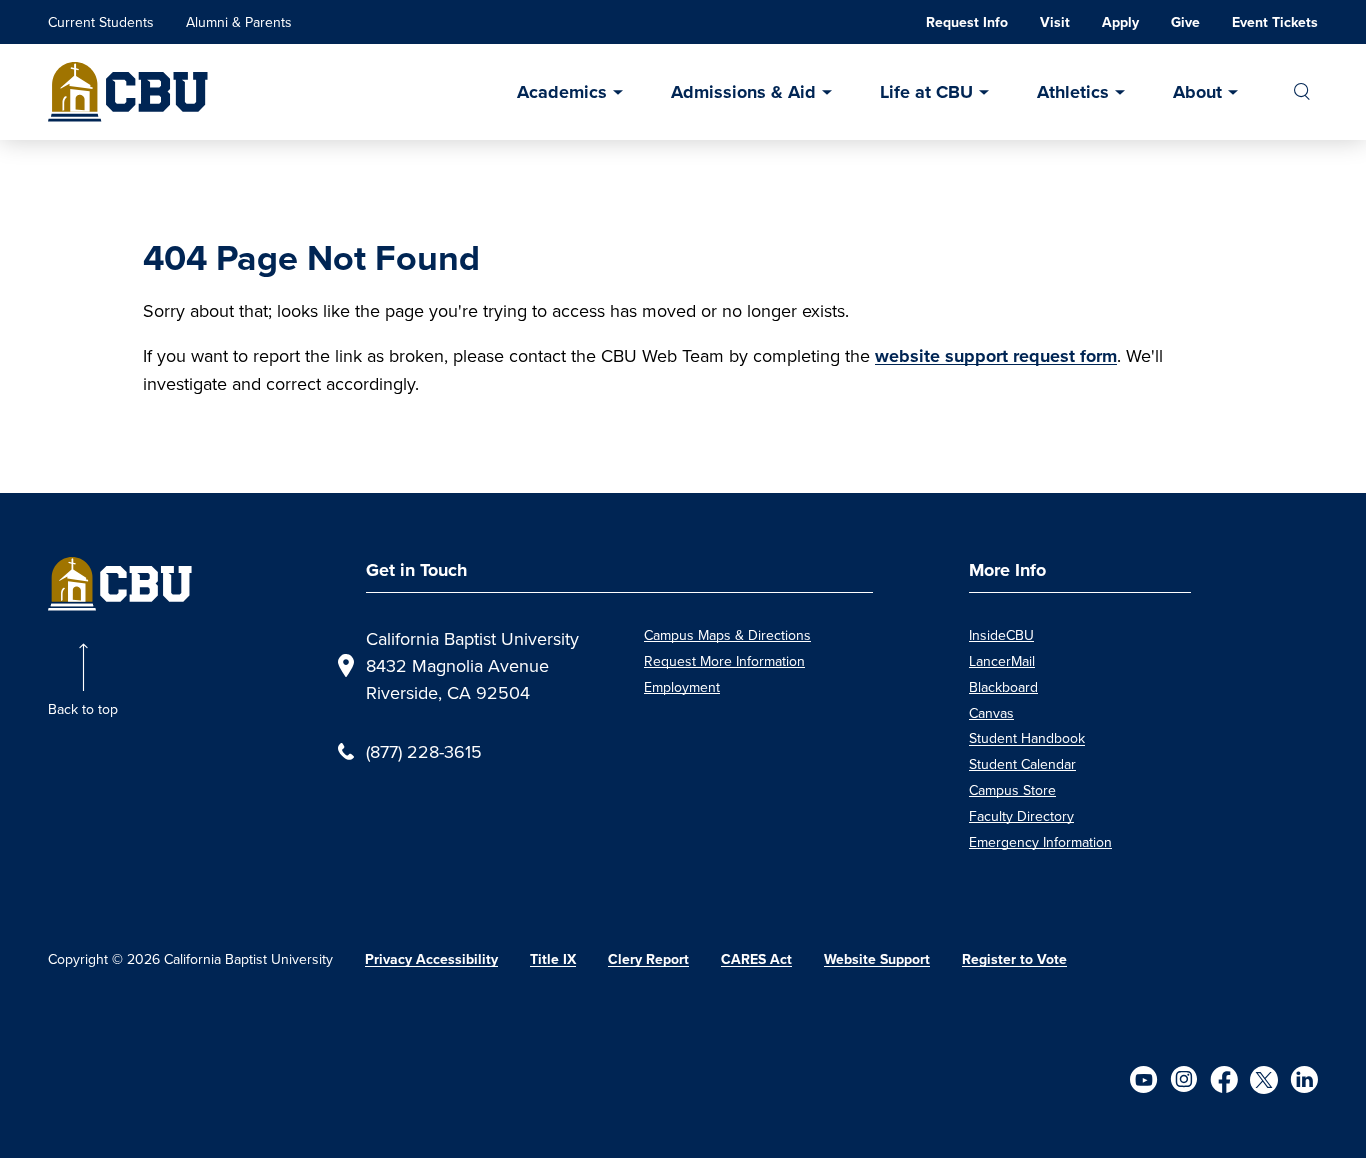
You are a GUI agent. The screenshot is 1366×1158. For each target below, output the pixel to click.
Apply (1120, 22)
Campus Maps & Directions (727, 635)
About (1197, 92)
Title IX (553, 959)
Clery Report (648, 959)
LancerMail (1002, 661)
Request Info (967, 22)
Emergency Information (1040, 842)
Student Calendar (1022, 764)
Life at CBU (926, 92)
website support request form (996, 356)
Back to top (83, 709)
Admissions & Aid (743, 92)
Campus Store (1012, 790)
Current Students (101, 22)
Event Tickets (1275, 22)
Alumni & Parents (239, 22)
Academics (562, 92)
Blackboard (1003, 687)
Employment (682, 687)
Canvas (991, 713)
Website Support (877, 959)
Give (1185, 22)
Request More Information (724, 661)
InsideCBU (1001, 635)
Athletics (1073, 92)
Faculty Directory (1021, 816)
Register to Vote (1014, 959)
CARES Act (756, 959)
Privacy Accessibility (431, 959)
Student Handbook (1027, 738)
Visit (1055, 22)
